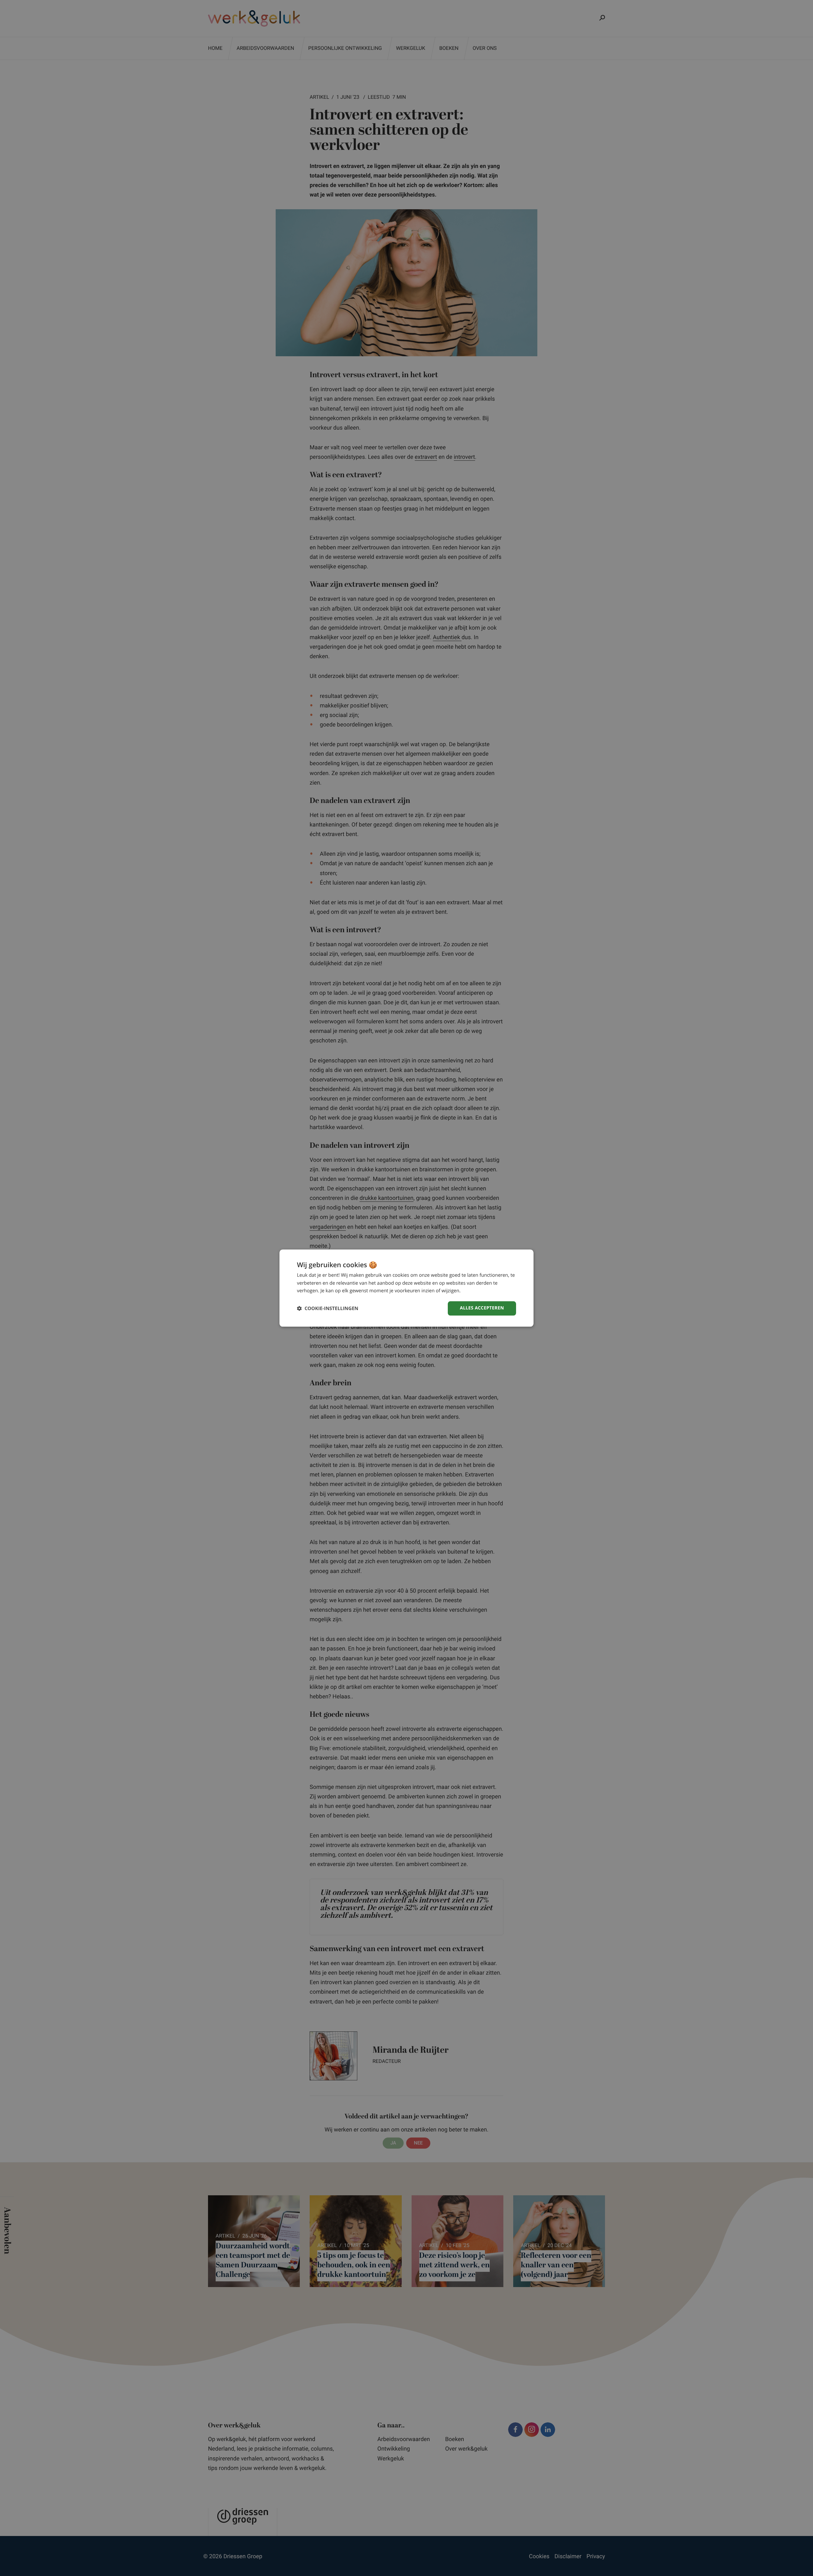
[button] (328, 1308)
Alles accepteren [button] (482, 1308)
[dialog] (406, 1288)
